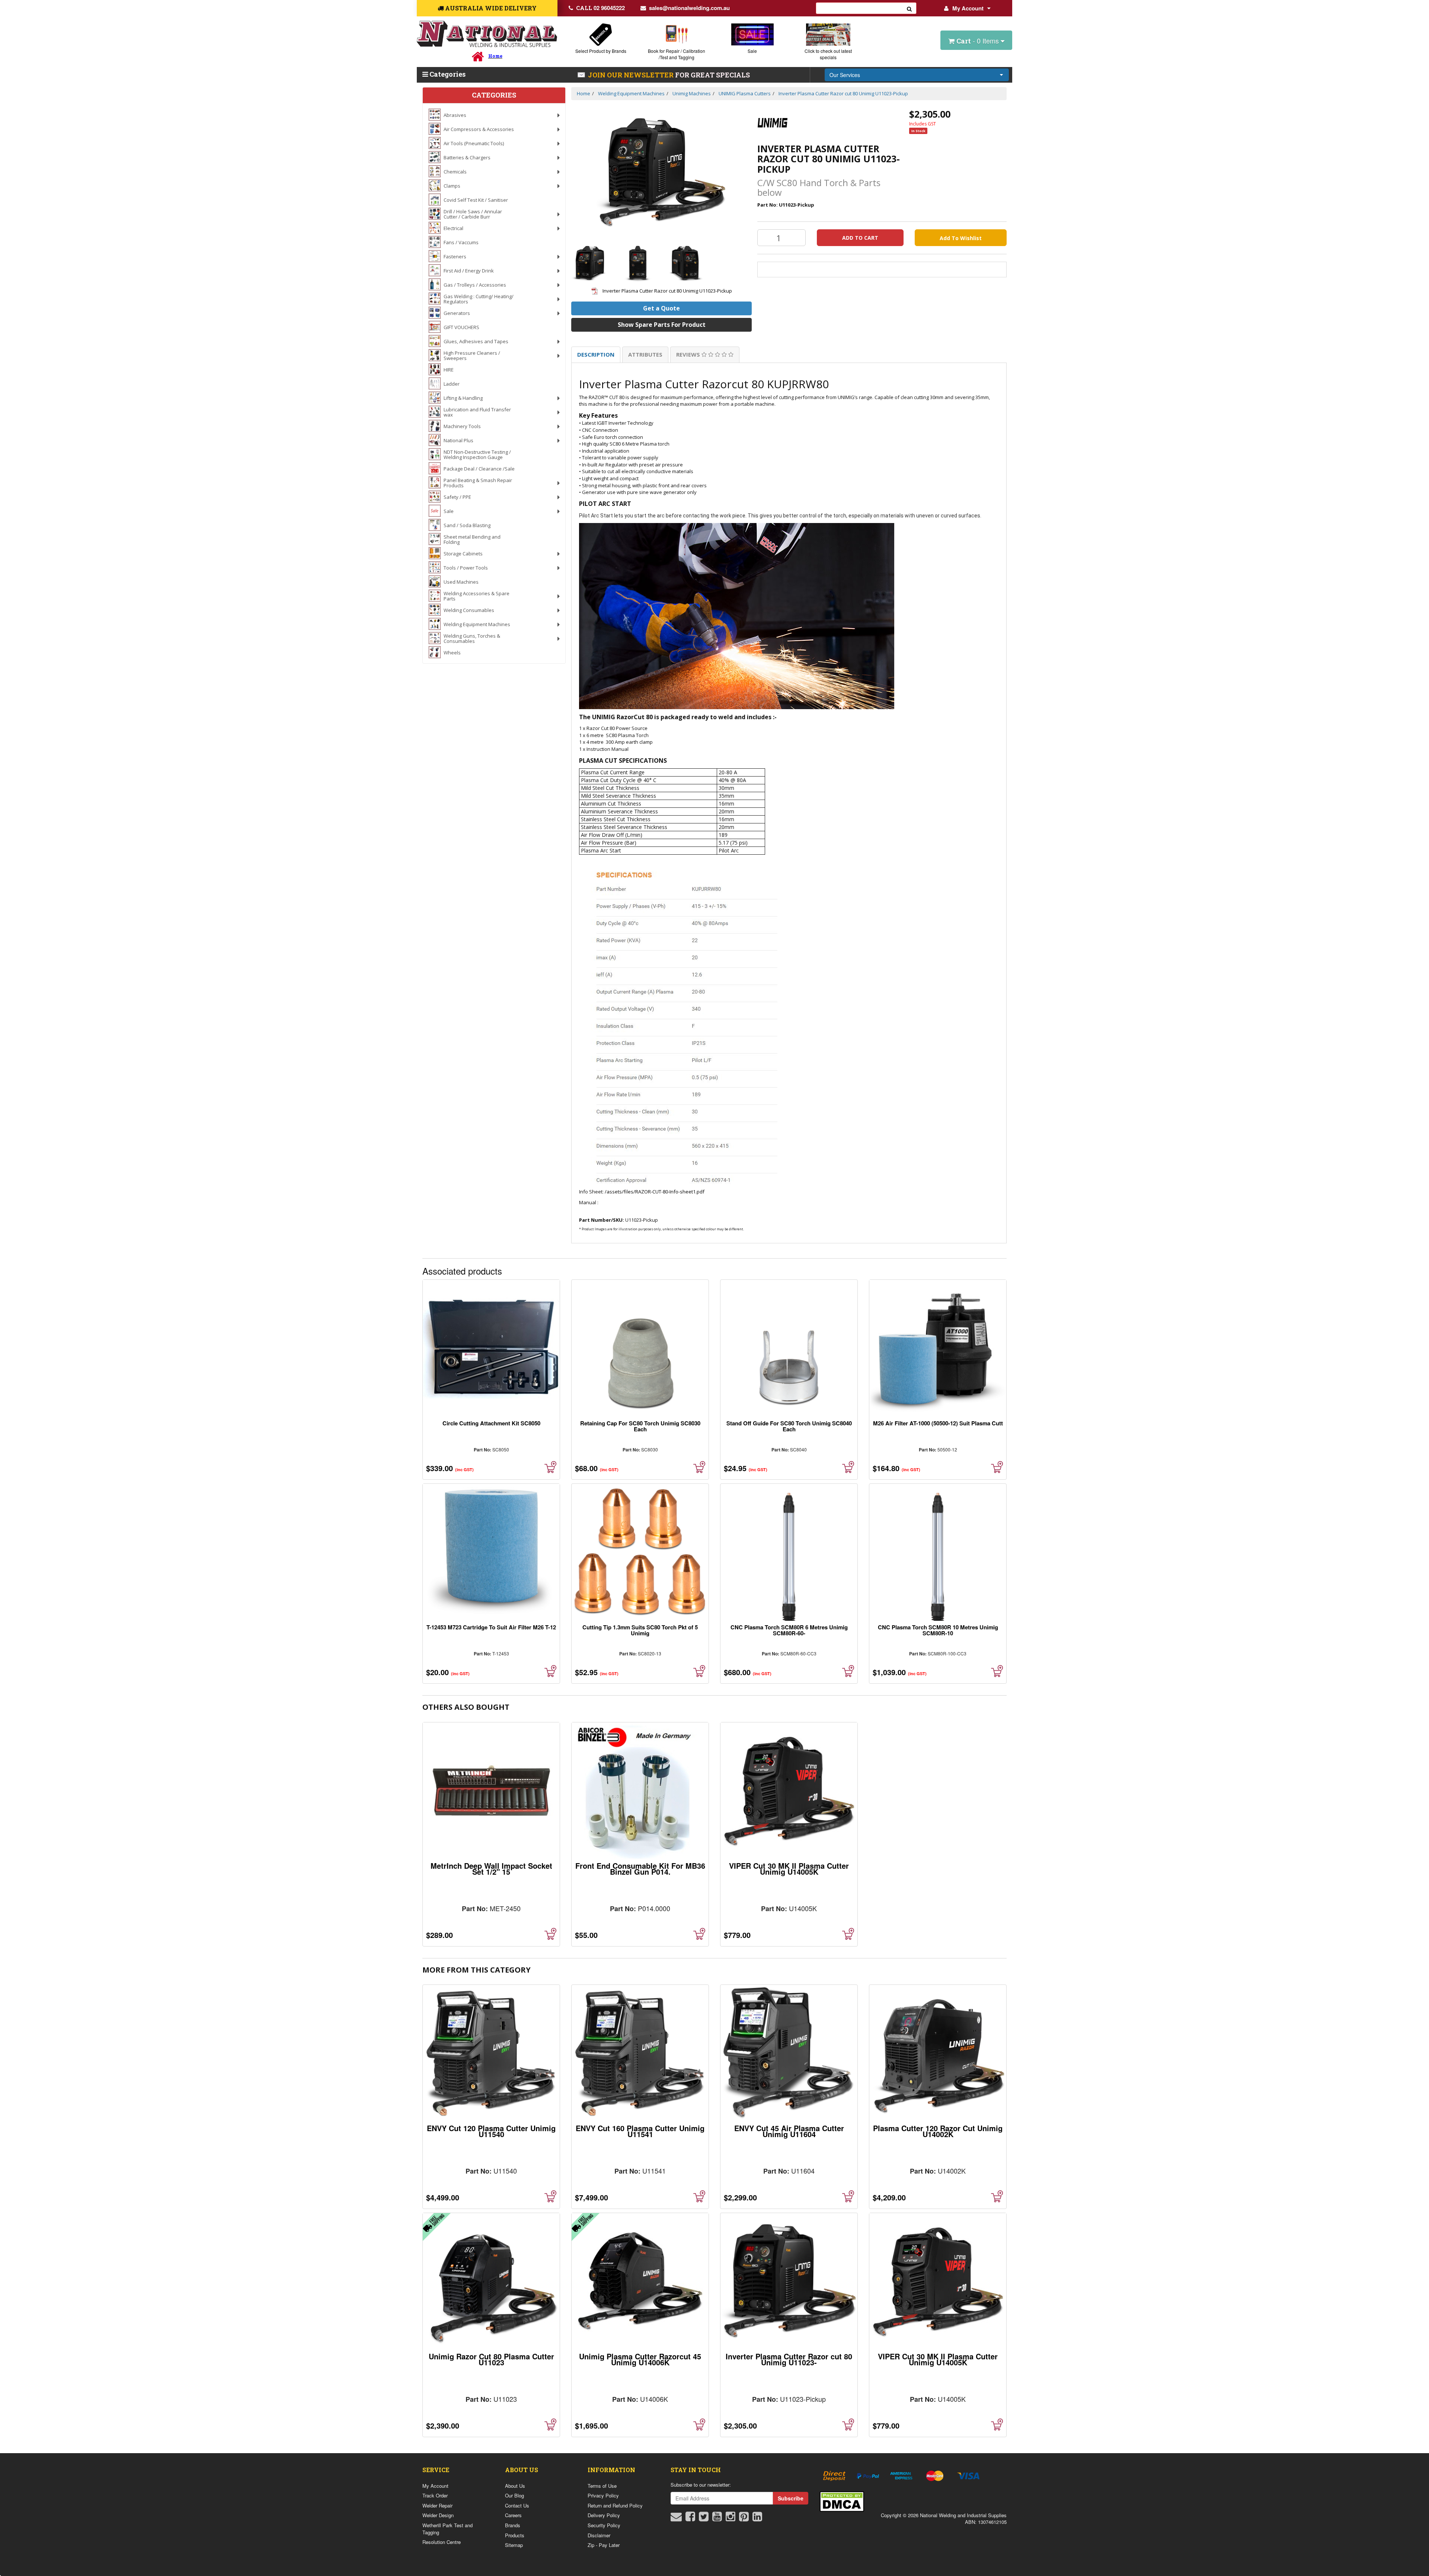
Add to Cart (860, 238)
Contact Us (517, 2505)
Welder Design (438, 2515)
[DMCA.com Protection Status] (842, 2501)
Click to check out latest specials (828, 54)
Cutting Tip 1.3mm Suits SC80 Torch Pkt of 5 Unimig (640, 1630)
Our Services (845, 75)
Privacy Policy (603, 2495)
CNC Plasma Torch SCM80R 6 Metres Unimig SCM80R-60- (789, 1630)
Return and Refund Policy (615, 2505)
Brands (513, 2525)
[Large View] (590, 263)
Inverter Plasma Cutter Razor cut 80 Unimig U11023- (789, 2359)
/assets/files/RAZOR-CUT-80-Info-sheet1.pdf (655, 1192)
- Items (979, 41)
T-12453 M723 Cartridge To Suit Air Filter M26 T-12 (491, 1627)
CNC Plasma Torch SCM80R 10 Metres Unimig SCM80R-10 (938, 1630)
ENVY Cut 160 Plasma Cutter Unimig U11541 (640, 2131)
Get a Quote (661, 308)
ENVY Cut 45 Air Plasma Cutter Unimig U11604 (789, 2131)
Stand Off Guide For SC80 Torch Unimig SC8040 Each (789, 1426)
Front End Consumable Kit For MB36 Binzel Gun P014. (640, 1869)
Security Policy (604, 2525)
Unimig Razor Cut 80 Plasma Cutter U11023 (491, 2359)
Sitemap (514, 2545)
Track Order (435, 2495)
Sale (752, 51)
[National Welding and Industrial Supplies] (487, 34)
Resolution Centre (442, 2542)
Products (515, 2535)
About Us (515, 2486)
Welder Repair (437, 2505)
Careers (513, 2515)
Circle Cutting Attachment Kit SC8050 (491, 1423)
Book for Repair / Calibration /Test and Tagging (677, 54)
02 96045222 (600, 8)
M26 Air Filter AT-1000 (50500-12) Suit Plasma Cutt (938, 1423)
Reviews (689, 354)
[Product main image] (661, 173)
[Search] (909, 8)
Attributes (645, 354)
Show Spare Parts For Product (662, 325)
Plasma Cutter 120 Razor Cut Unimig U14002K (938, 2131)
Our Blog (514, 2495)
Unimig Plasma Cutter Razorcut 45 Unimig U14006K (640, 2359)
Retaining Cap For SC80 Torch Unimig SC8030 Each (640, 1426)
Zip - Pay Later (604, 2545)
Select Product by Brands (601, 51)
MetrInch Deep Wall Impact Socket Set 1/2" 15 (491, 1869)
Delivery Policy (604, 2515)
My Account (968, 8)
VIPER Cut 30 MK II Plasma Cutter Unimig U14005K (789, 1869)
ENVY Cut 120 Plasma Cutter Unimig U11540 (491, 2131)
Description (596, 354)
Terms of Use (602, 2486)
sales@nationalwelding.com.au (689, 8)
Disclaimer (599, 2535)
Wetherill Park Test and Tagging (447, 2529)
